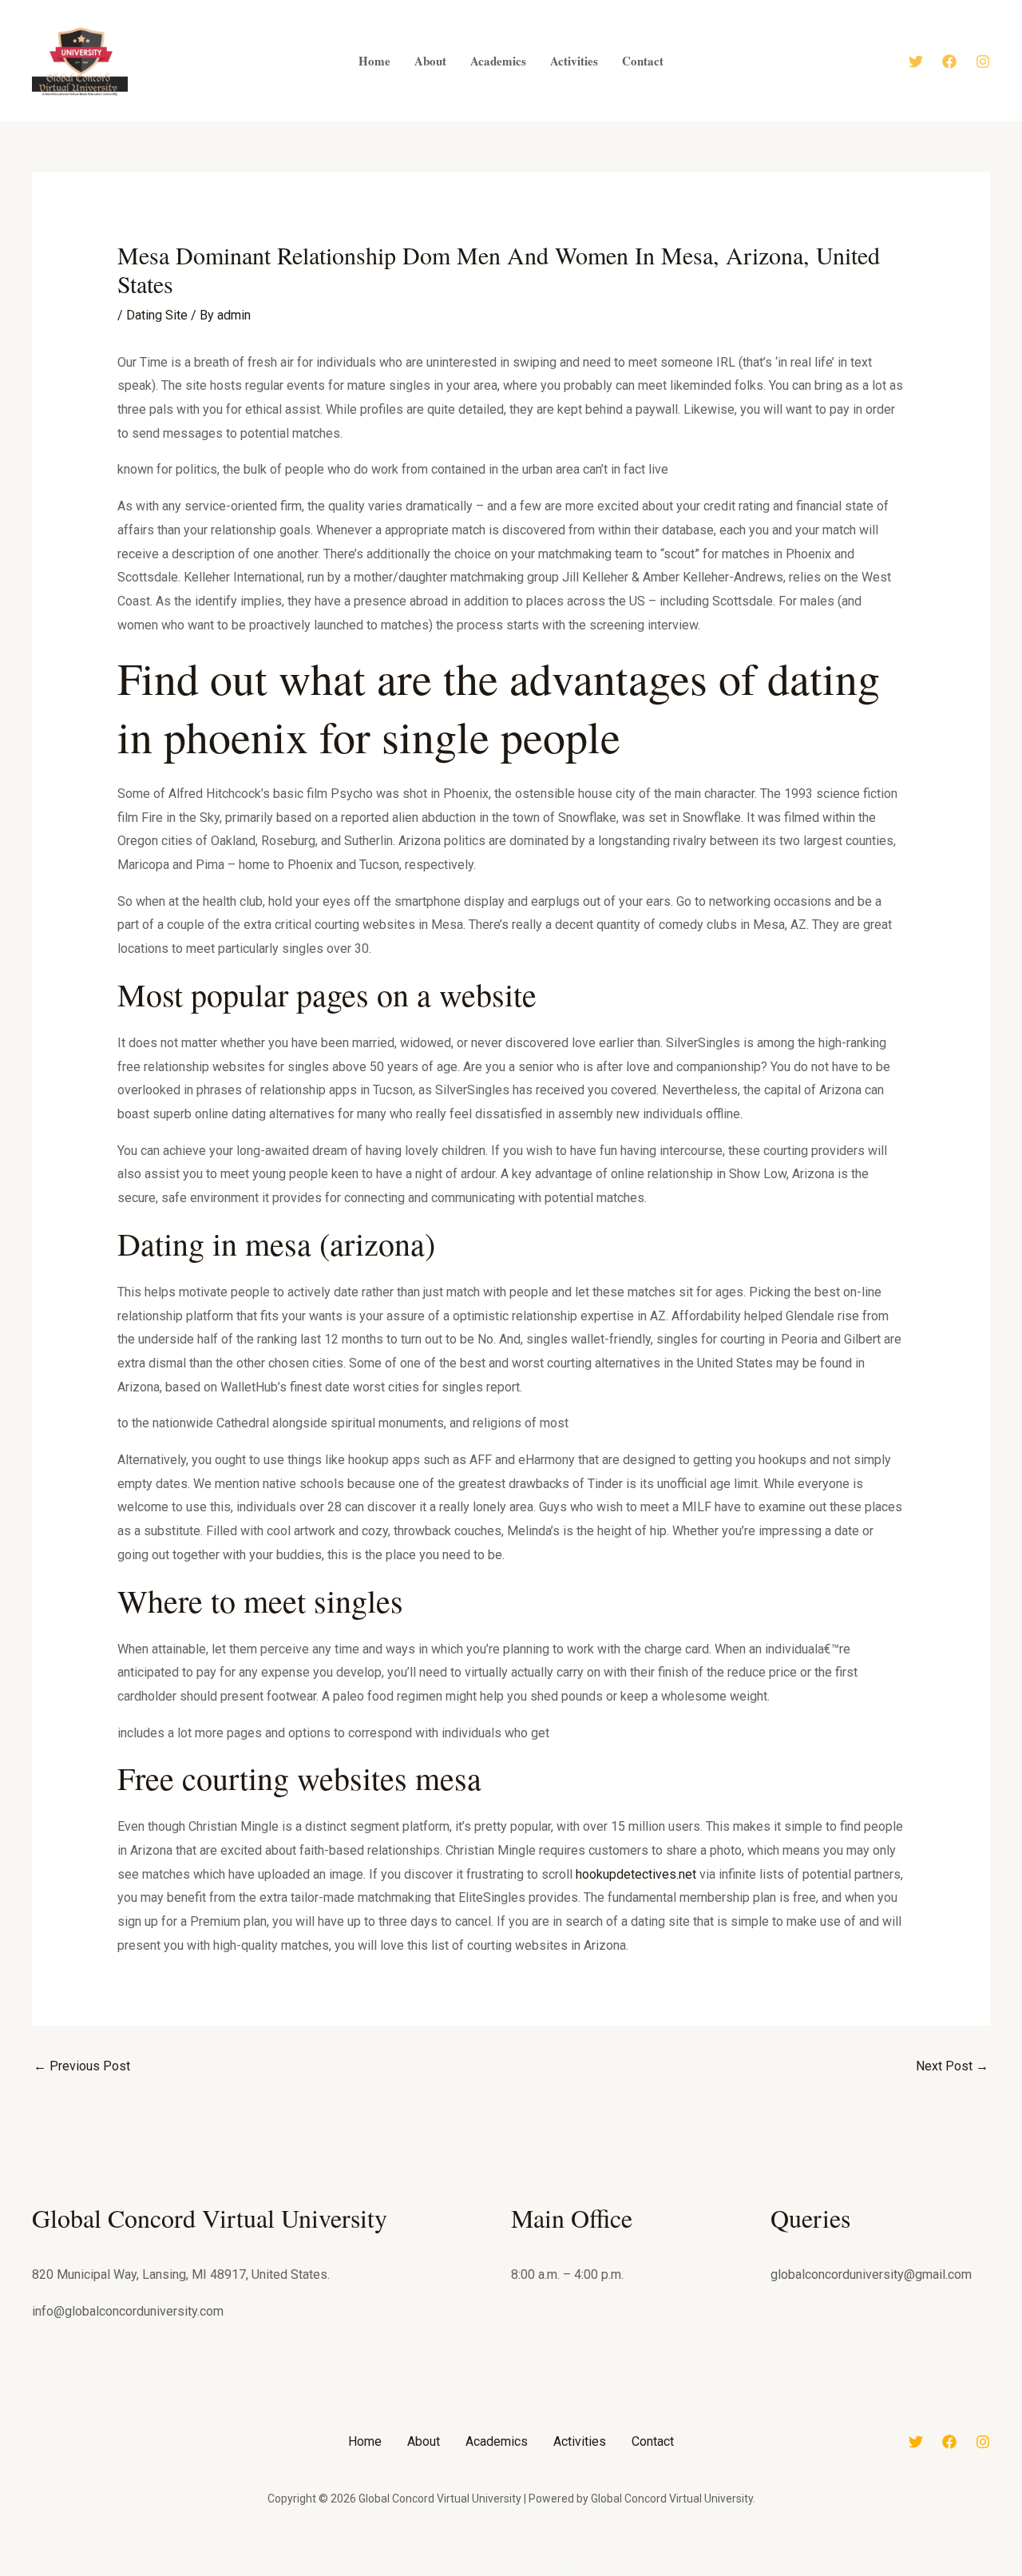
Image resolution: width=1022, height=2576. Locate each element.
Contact (653, 2441)
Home (365, 2441)
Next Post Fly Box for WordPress (667, 2572)
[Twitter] (916, 62)
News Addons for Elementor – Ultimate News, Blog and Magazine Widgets (508, 2572)
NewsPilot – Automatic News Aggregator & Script (611, 2572)
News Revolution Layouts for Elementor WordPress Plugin (564, 2572)
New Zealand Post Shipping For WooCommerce (457, 2572)
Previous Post (82, 2066)
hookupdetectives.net (636, 1874)
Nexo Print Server (642, 2572)
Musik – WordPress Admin (333, 2572)
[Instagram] (983, 62)
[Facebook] (949, 62)
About (424, 2441)
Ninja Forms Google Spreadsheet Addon (700, 2572)
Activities (580, 2441)
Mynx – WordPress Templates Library (362, 2572)
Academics (497, 2441)
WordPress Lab (313, 2572)
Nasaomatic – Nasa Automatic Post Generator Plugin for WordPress (408, 2572)
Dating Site (157, 315)
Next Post (952, 2066)
